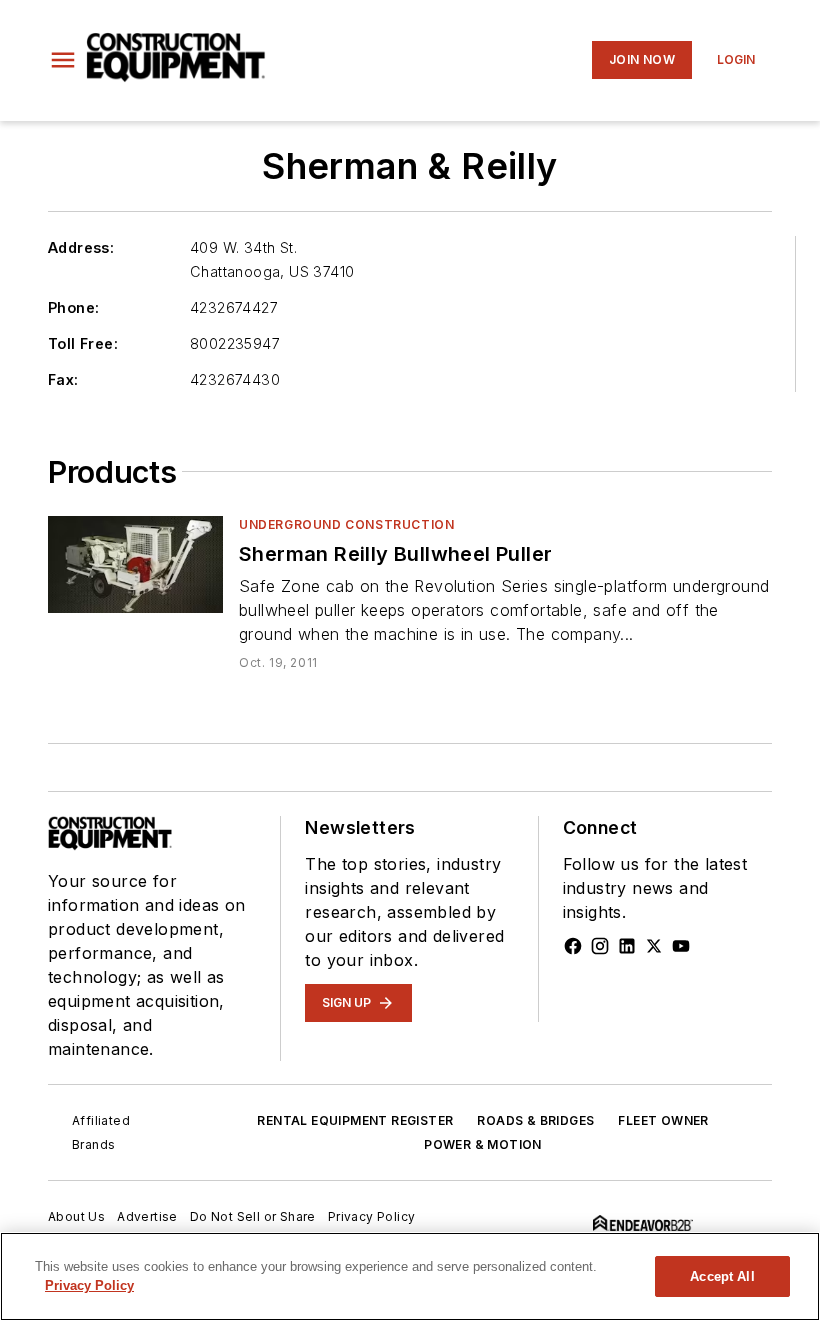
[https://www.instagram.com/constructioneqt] (600, 946)
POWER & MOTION (483, 1144)
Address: (81, 247)
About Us (76, 1216)
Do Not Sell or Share (253, 1216)
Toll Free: (83, 343)
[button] (63, 60)
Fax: (63, 379)
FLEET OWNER (663, 1120)
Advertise (147, 1216)
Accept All (722, 1276)
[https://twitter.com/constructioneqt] (654, 946)
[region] (410, 1276)
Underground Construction (346, 524)
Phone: (73, 307)
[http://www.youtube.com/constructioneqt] (681, 946)
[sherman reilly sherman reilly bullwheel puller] (135, 564)
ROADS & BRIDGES (535, 1120)
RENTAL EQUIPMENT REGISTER (355, 1120)
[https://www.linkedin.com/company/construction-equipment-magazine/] (627, 946)
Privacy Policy (372, 1216)
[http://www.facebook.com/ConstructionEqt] (573, 946)
